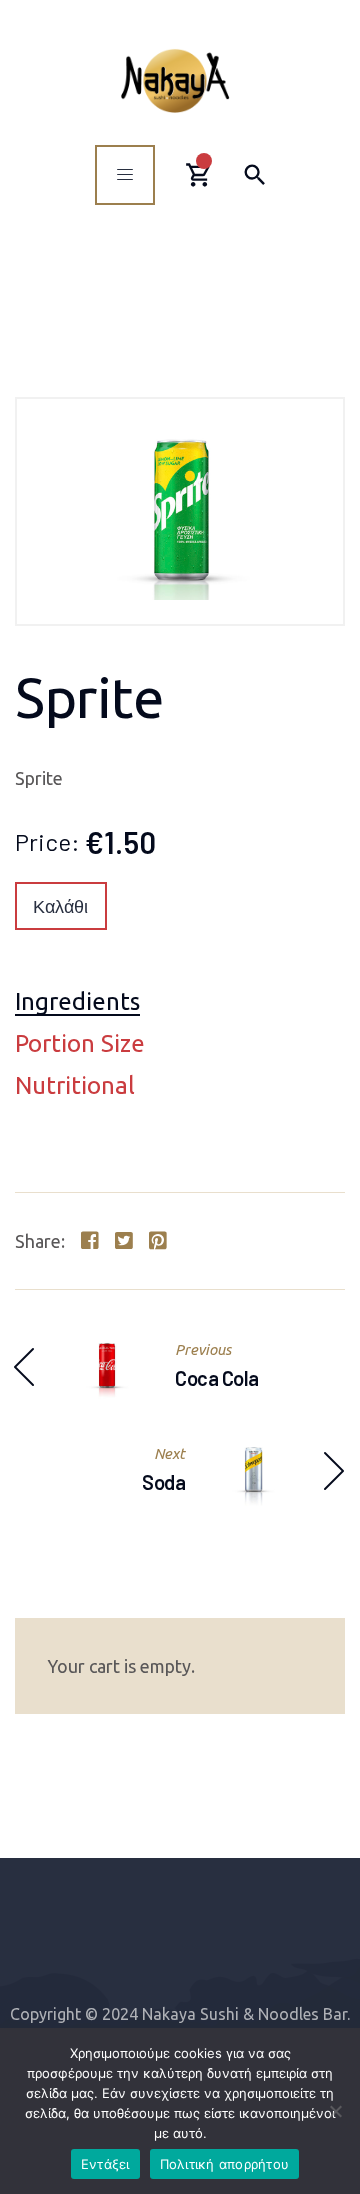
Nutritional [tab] (75, 1086)
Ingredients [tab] (77, 1002)
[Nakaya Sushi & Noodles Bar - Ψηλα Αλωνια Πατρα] (175, 80)
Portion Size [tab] (80, 1044)
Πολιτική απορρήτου (225, 2164)
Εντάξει (105, 2164)
